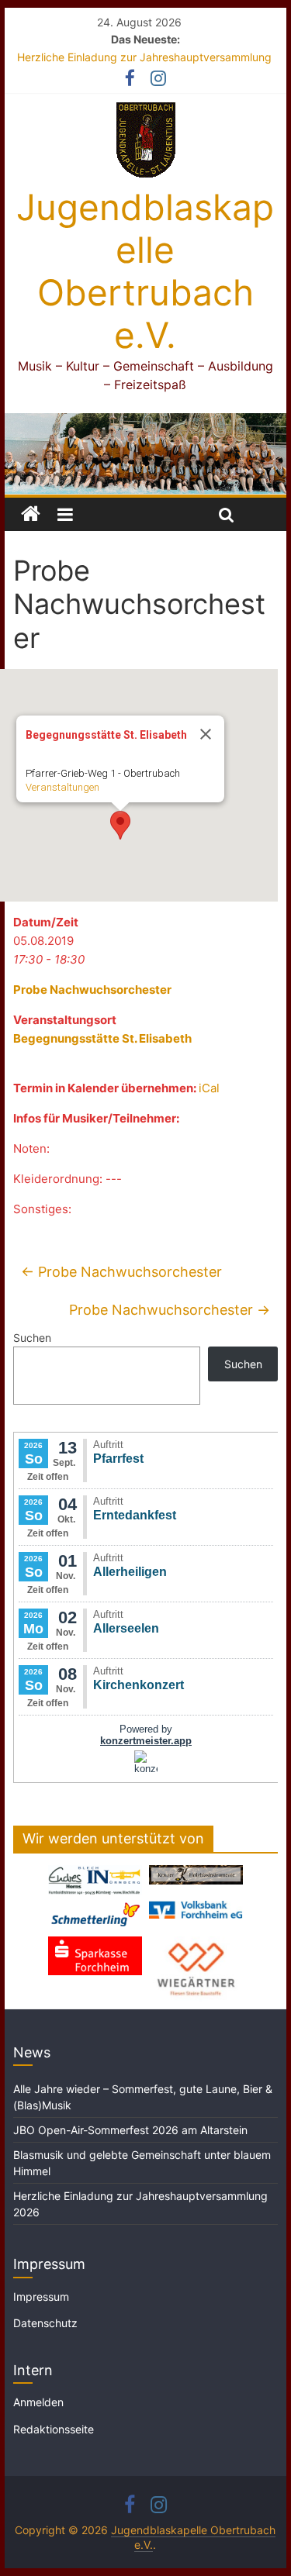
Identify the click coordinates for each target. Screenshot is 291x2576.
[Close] (206, 734)
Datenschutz (45, 2323)
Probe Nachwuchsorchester (92, 990)
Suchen (32, 1338)
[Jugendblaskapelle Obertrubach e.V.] (146, 422)
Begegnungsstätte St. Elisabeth (102, 1038)
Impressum (41, 2297)
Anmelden (38, 2402)
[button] (120, 825)
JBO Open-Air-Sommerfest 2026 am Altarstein (130, 2130)
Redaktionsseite (54, 2429)
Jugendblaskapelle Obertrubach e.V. (145, 271)
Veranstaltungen (62, 787)
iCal (209, 1088)
